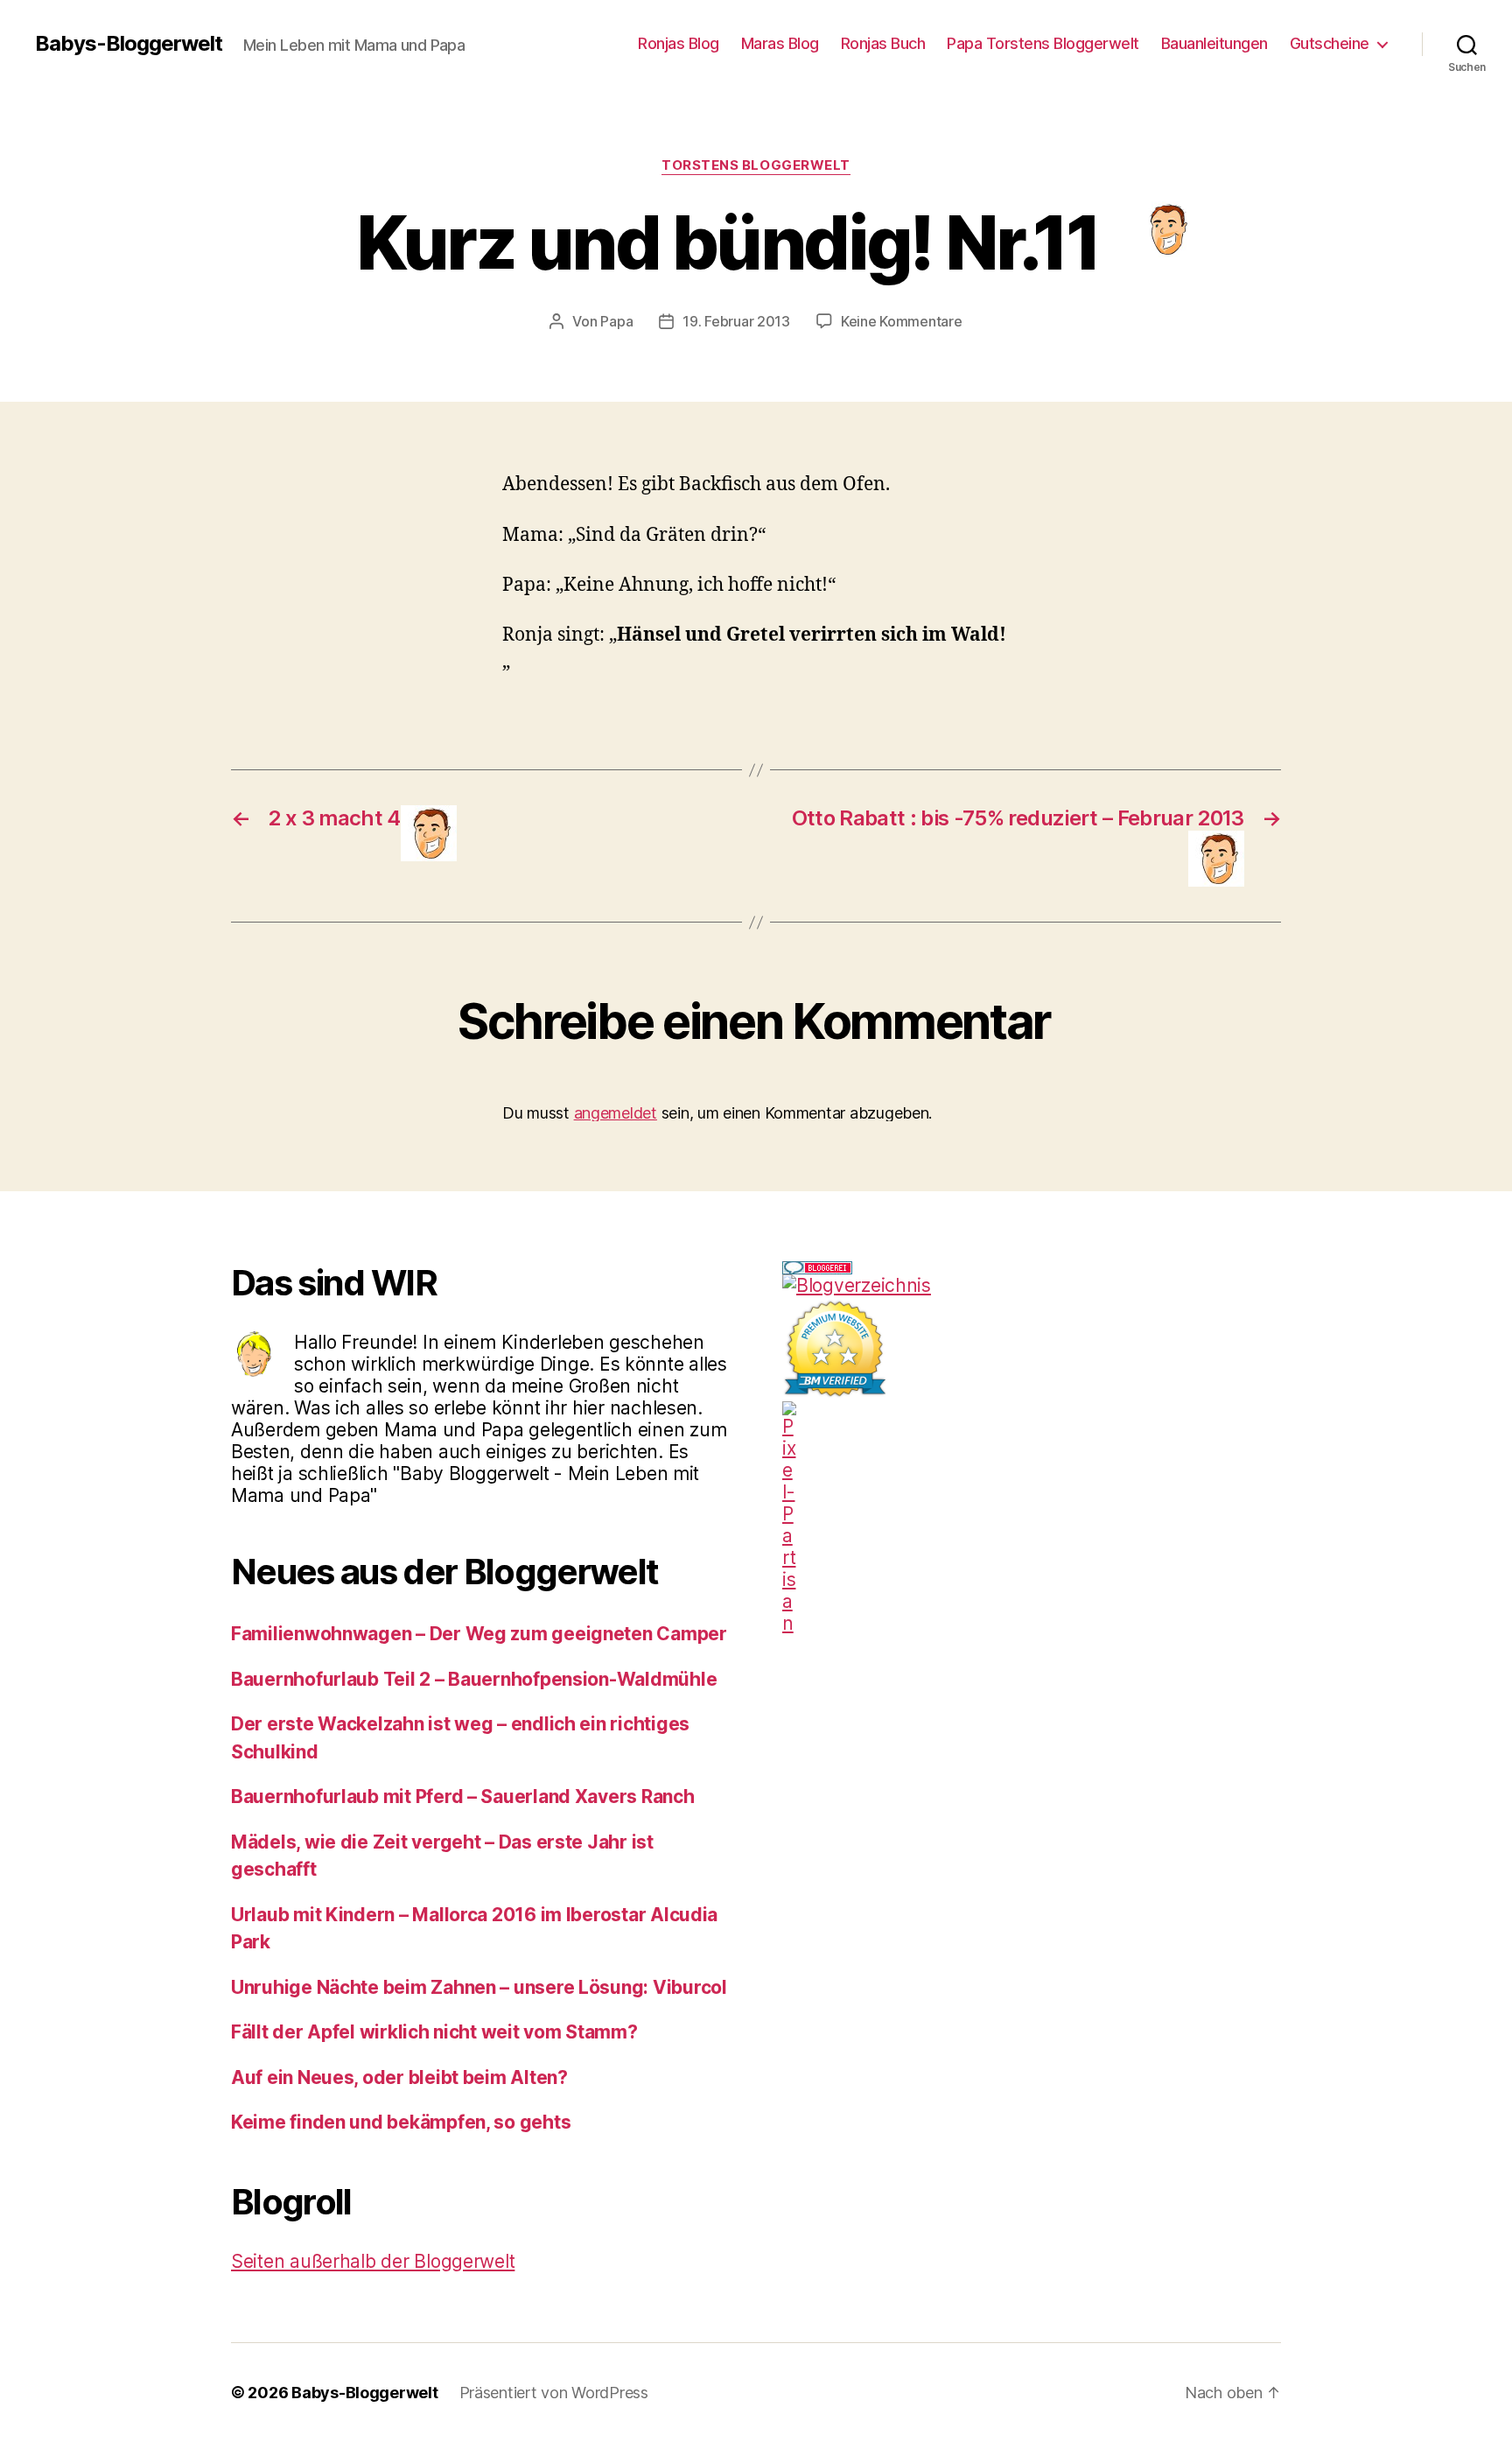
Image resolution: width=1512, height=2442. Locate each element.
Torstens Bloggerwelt (756, 165)
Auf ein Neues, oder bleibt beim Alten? (399, 2077)
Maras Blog (780, 43)
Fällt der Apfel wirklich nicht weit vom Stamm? (434, 2032)
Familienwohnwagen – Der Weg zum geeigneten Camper (479, 1634)
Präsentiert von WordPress (554, 2393)
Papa (616, 321)
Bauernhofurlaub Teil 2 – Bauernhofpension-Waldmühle (474, 1679)
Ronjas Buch (883, 43)
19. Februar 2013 (736, 321)
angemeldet (616, 1113)
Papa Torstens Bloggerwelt (1043, 43)
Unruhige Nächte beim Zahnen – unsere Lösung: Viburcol (479, 1987)
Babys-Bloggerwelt (129, 44)
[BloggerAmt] (1032, 1285)
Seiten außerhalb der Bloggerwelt (373, 2261)
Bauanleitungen (1214, 43)
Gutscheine (1330, 43)
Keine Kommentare (902, 321)
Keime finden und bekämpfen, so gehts (401, 2122)
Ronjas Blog (679, 43)
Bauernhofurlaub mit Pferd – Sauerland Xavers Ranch (463, 1796)
